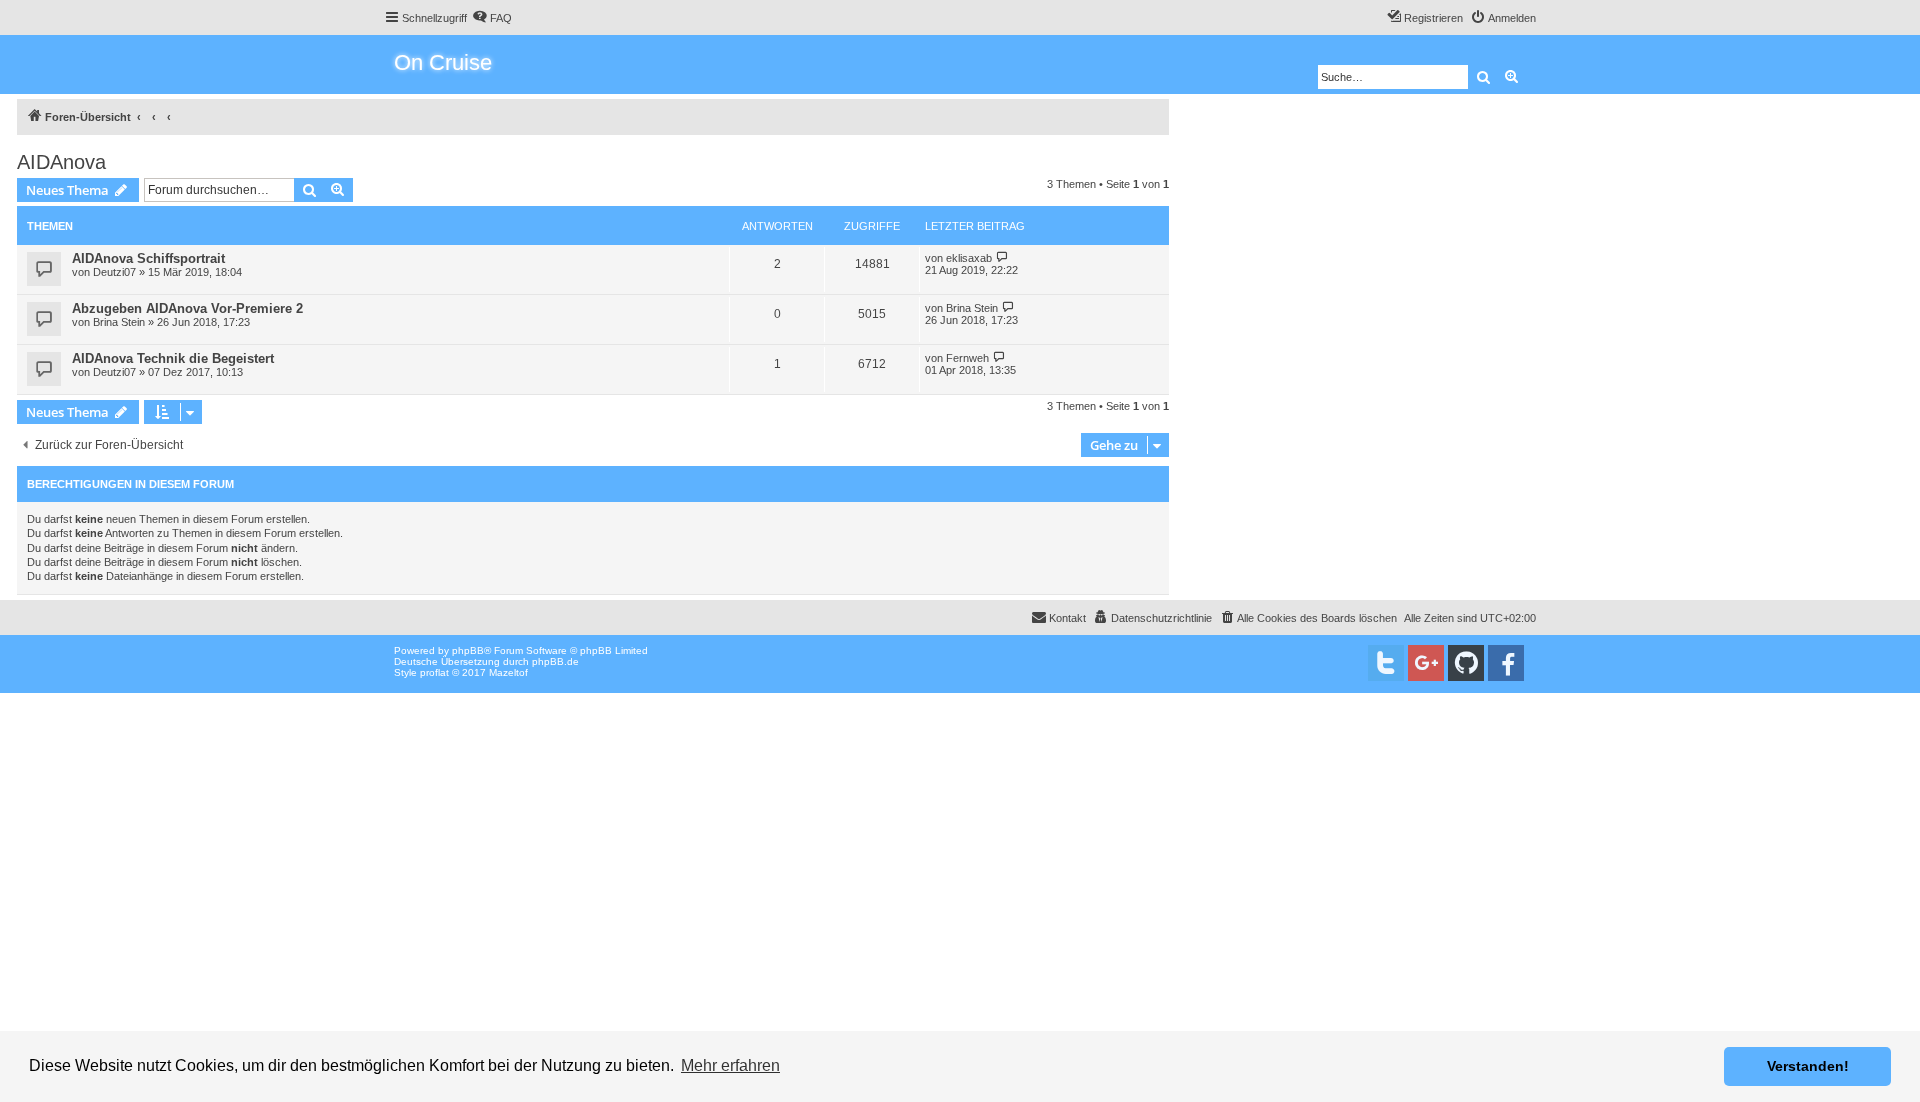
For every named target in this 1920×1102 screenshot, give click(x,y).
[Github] (1466, 663)
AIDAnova (61, 162)
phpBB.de (555, 661)
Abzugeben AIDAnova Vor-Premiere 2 (187, 308)
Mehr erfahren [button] (730, 1065)
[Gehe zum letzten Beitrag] (1002, 257)
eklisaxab (969, 258)
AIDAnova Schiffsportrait (148, 258)
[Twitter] (1386, 663)
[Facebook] (1506, 663)
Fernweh (967, 358)
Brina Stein (119, 322)
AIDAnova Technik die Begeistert (173, 358)
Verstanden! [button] (1808, 1066)
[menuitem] (492, 18)
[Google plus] (1426, 663)
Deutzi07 (114, 272)
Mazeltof (508, 672)
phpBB (468, 650)
